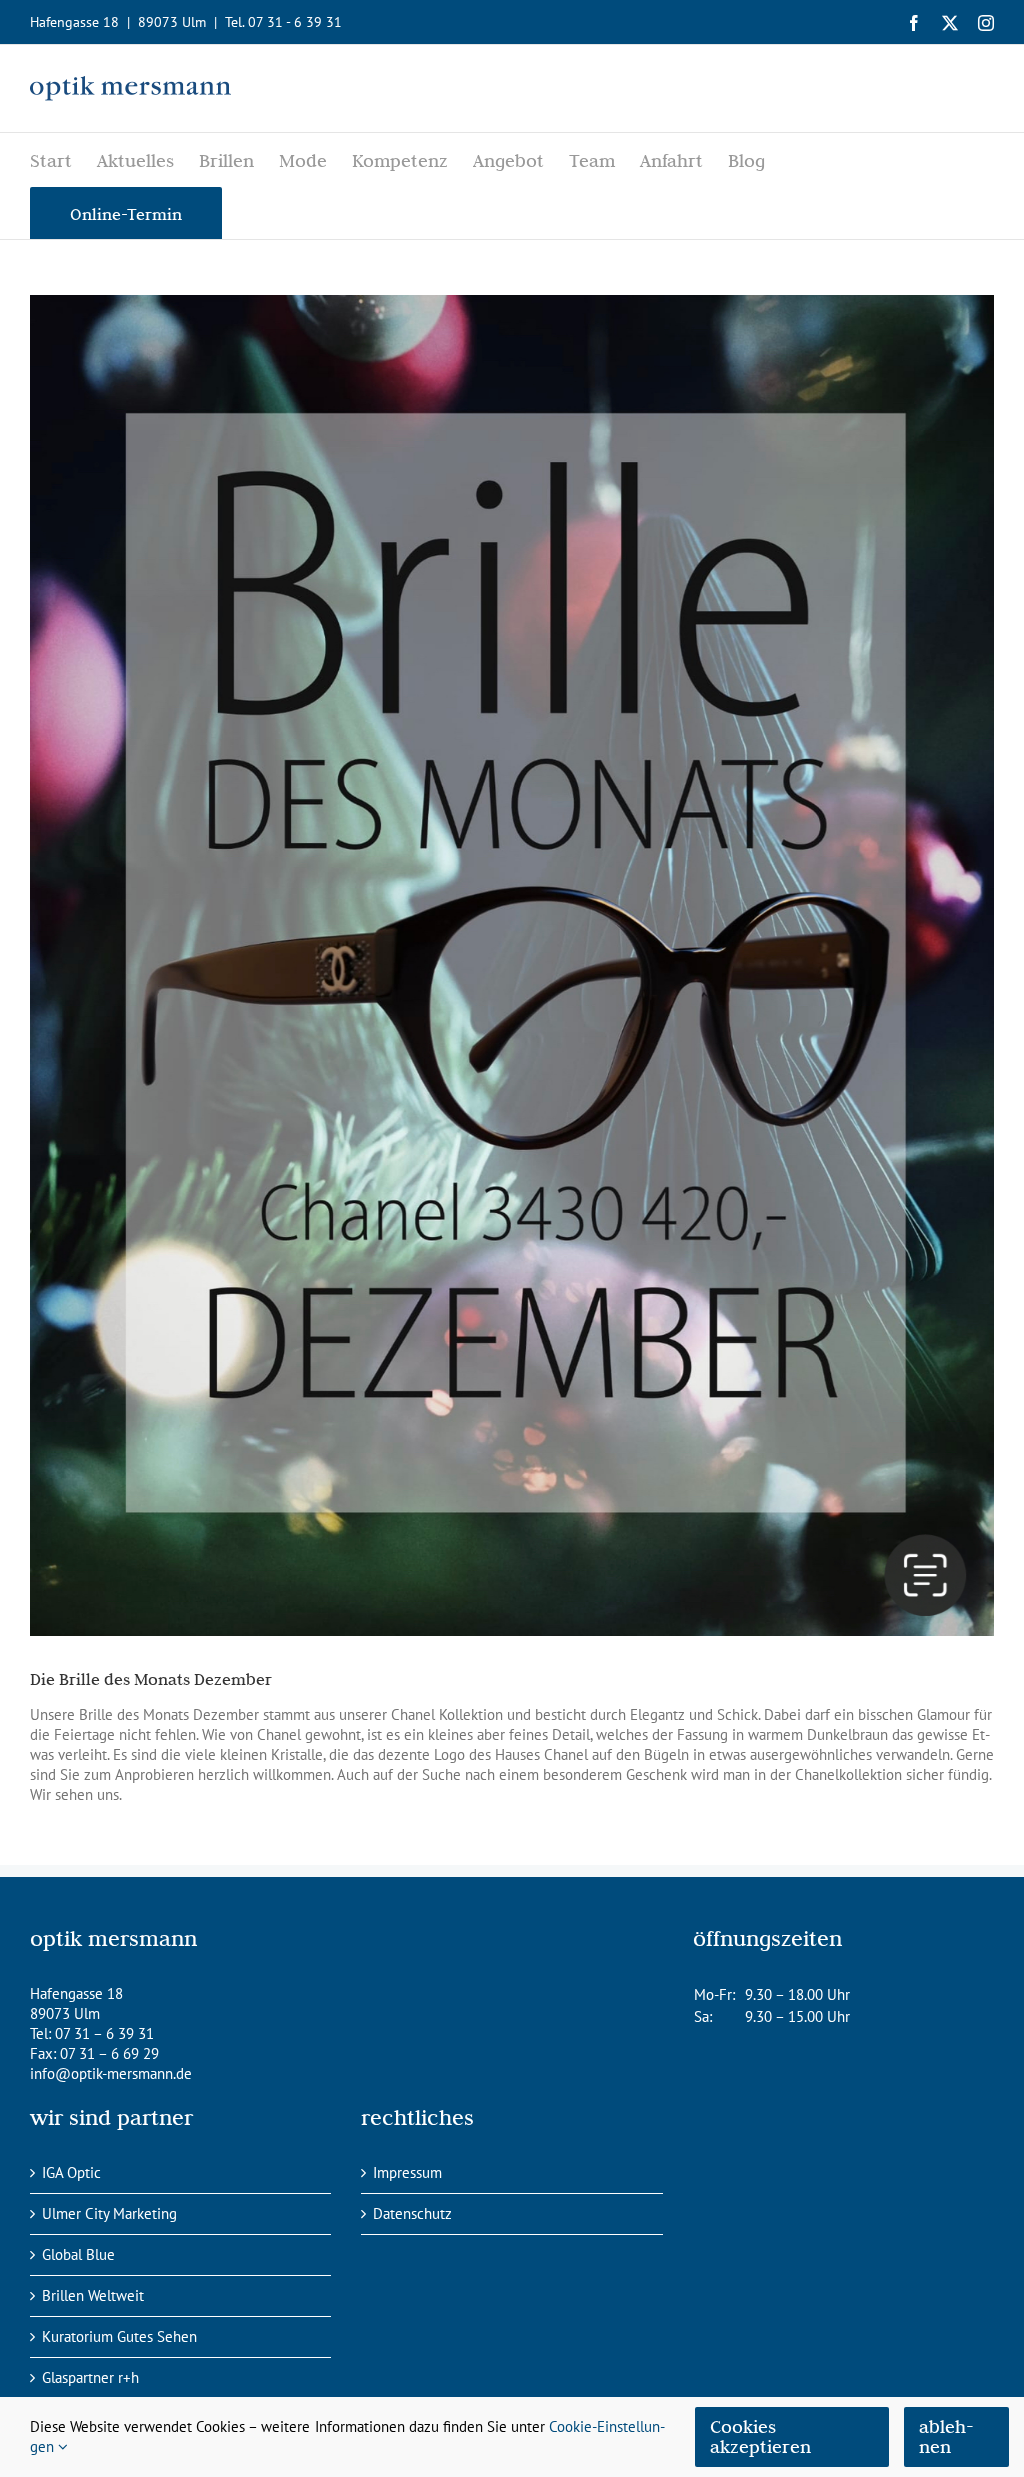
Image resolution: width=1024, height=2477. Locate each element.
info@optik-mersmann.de (111, 2073)
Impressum (407, 2172)
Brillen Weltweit (93, 2295)
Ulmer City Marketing (109, 2213)
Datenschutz (412, 2213)
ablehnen (946, 2436)
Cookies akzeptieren (760, 2436)
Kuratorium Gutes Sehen (119, 2336)
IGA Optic (71, 2172)
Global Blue (78, 2254)
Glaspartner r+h (90, 2377)
